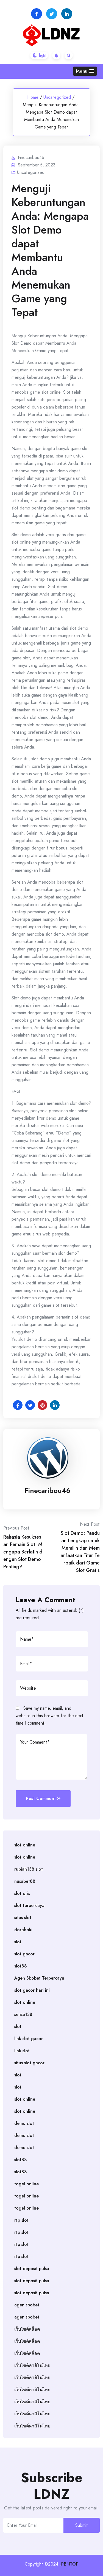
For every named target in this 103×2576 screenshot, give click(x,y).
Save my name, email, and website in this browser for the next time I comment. (50, 1716)
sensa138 (23, 2014)
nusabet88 (25, 1881)
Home (33, 97)
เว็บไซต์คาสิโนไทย (32, 2365)
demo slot (24, 2123)
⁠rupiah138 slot (29, 1869)
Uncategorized (57, 97)
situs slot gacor (29, 2063)
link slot (22, 2051)
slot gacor (24, 1954)
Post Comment (41, 1798)
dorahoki (23, 1930)
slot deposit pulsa (32, 2269)
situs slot (23, 1918)
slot (18, 1942)
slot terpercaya (29, 1905)
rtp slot (21, 2220)
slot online (25, 1845)
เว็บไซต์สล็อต (27, 2329)
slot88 (21, 1966)
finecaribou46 (48, 1490)
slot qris (22, 1893)
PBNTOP (70, 2564)
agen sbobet (27, 2305)
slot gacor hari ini (32, 1990)
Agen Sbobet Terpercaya (39, 1978)
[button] (85, 71)
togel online (27, 2184)
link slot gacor (29, 2039)
